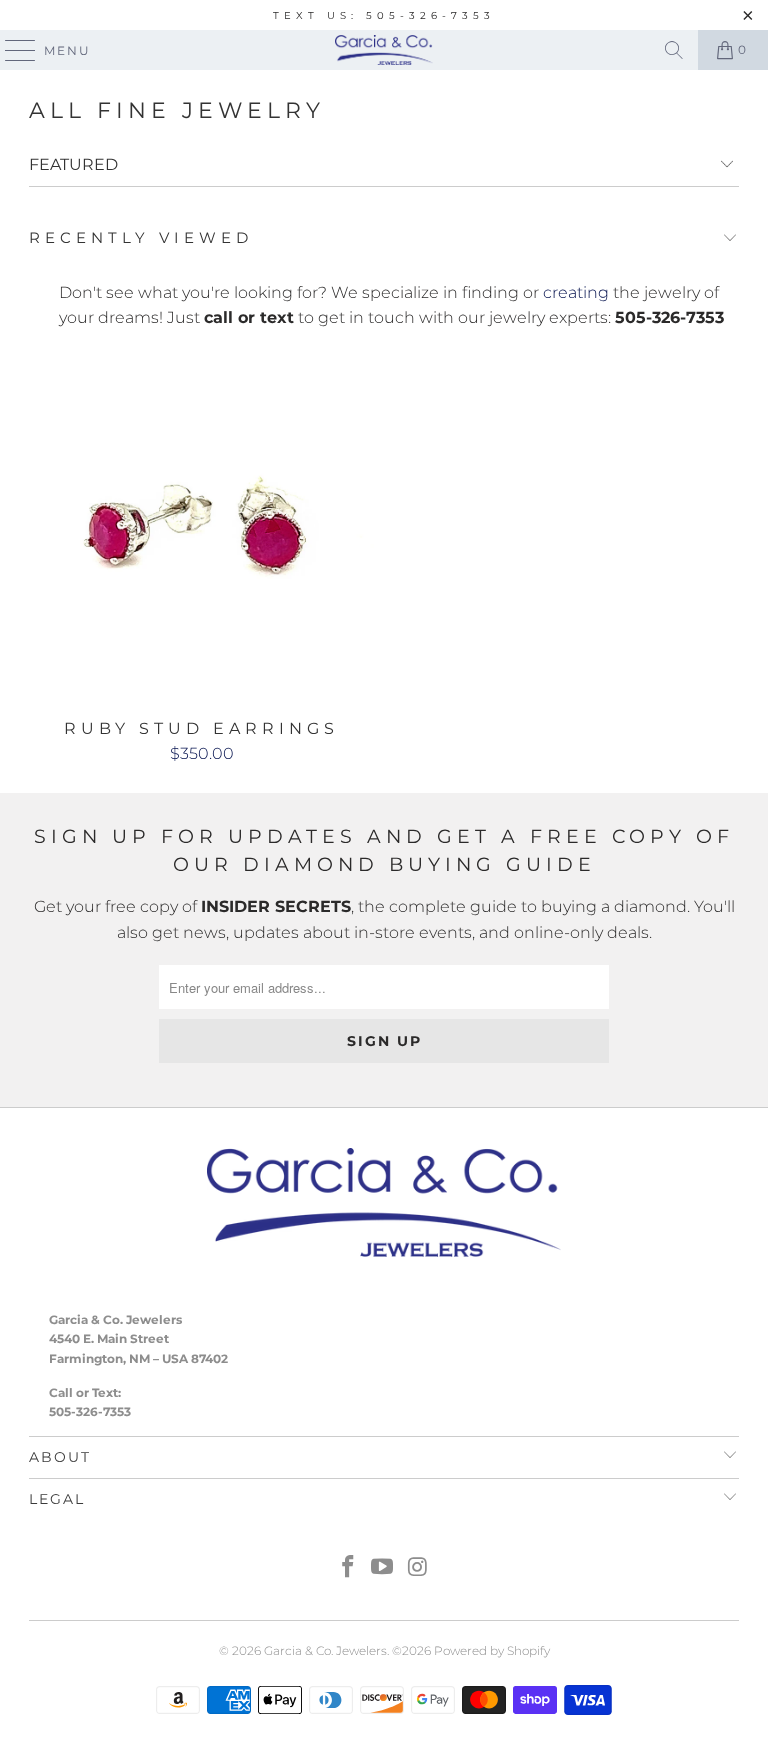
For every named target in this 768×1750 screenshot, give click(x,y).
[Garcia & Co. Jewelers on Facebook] (348, 1568)
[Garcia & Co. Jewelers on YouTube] (383, 1568)
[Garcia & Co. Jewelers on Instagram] (418, 1568)
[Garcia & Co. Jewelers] (384, 50)
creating (576, 292)
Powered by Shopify (492, 1650)
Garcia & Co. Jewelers (325, 1650)
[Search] (674, 50)
